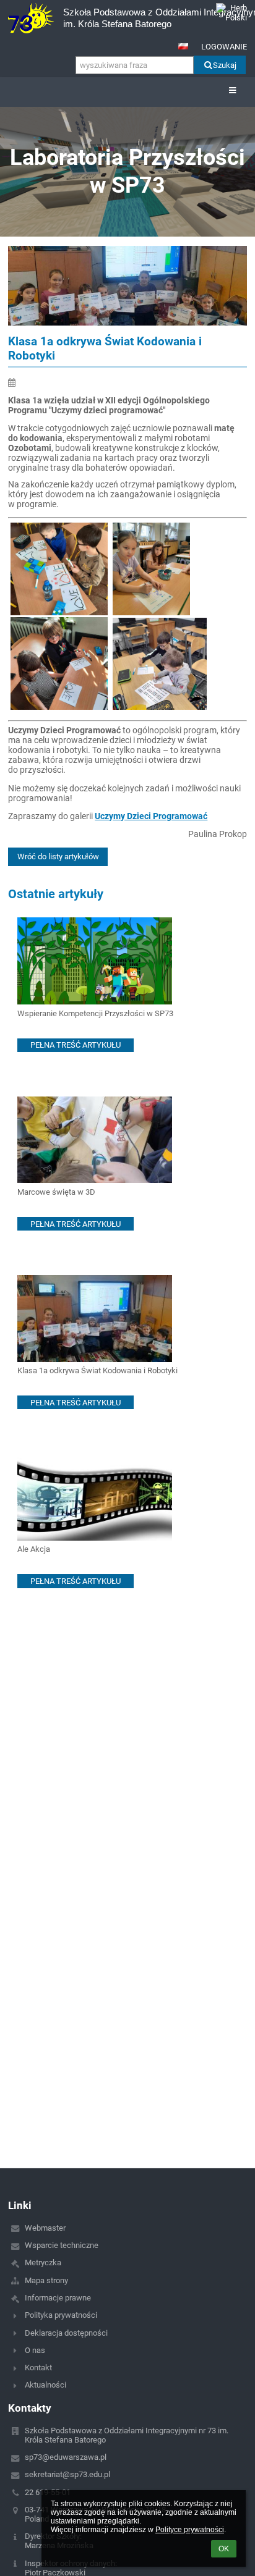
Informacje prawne (58, 2298)
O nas (35, 2350)
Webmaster (45, 2228)
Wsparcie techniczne (62, 2245)
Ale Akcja (34, 1549)
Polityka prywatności (61, 2315)
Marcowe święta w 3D (56, 1192)
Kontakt (38, 2368)
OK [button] (224, 2549)
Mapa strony (46, 2280)
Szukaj (225, 65)
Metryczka (43, 2262)
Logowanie (224, 47)
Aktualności (45, 2385)
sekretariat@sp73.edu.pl (67, 2474)
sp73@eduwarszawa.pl (66, 2457)
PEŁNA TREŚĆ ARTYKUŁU (76, 1045)
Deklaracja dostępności (66, 2333)
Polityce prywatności (190, 2530)
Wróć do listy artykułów (58, 857)
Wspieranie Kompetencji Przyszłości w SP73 (95, 1013)
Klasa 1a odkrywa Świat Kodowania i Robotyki (97, 1370)
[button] (183, 46)
